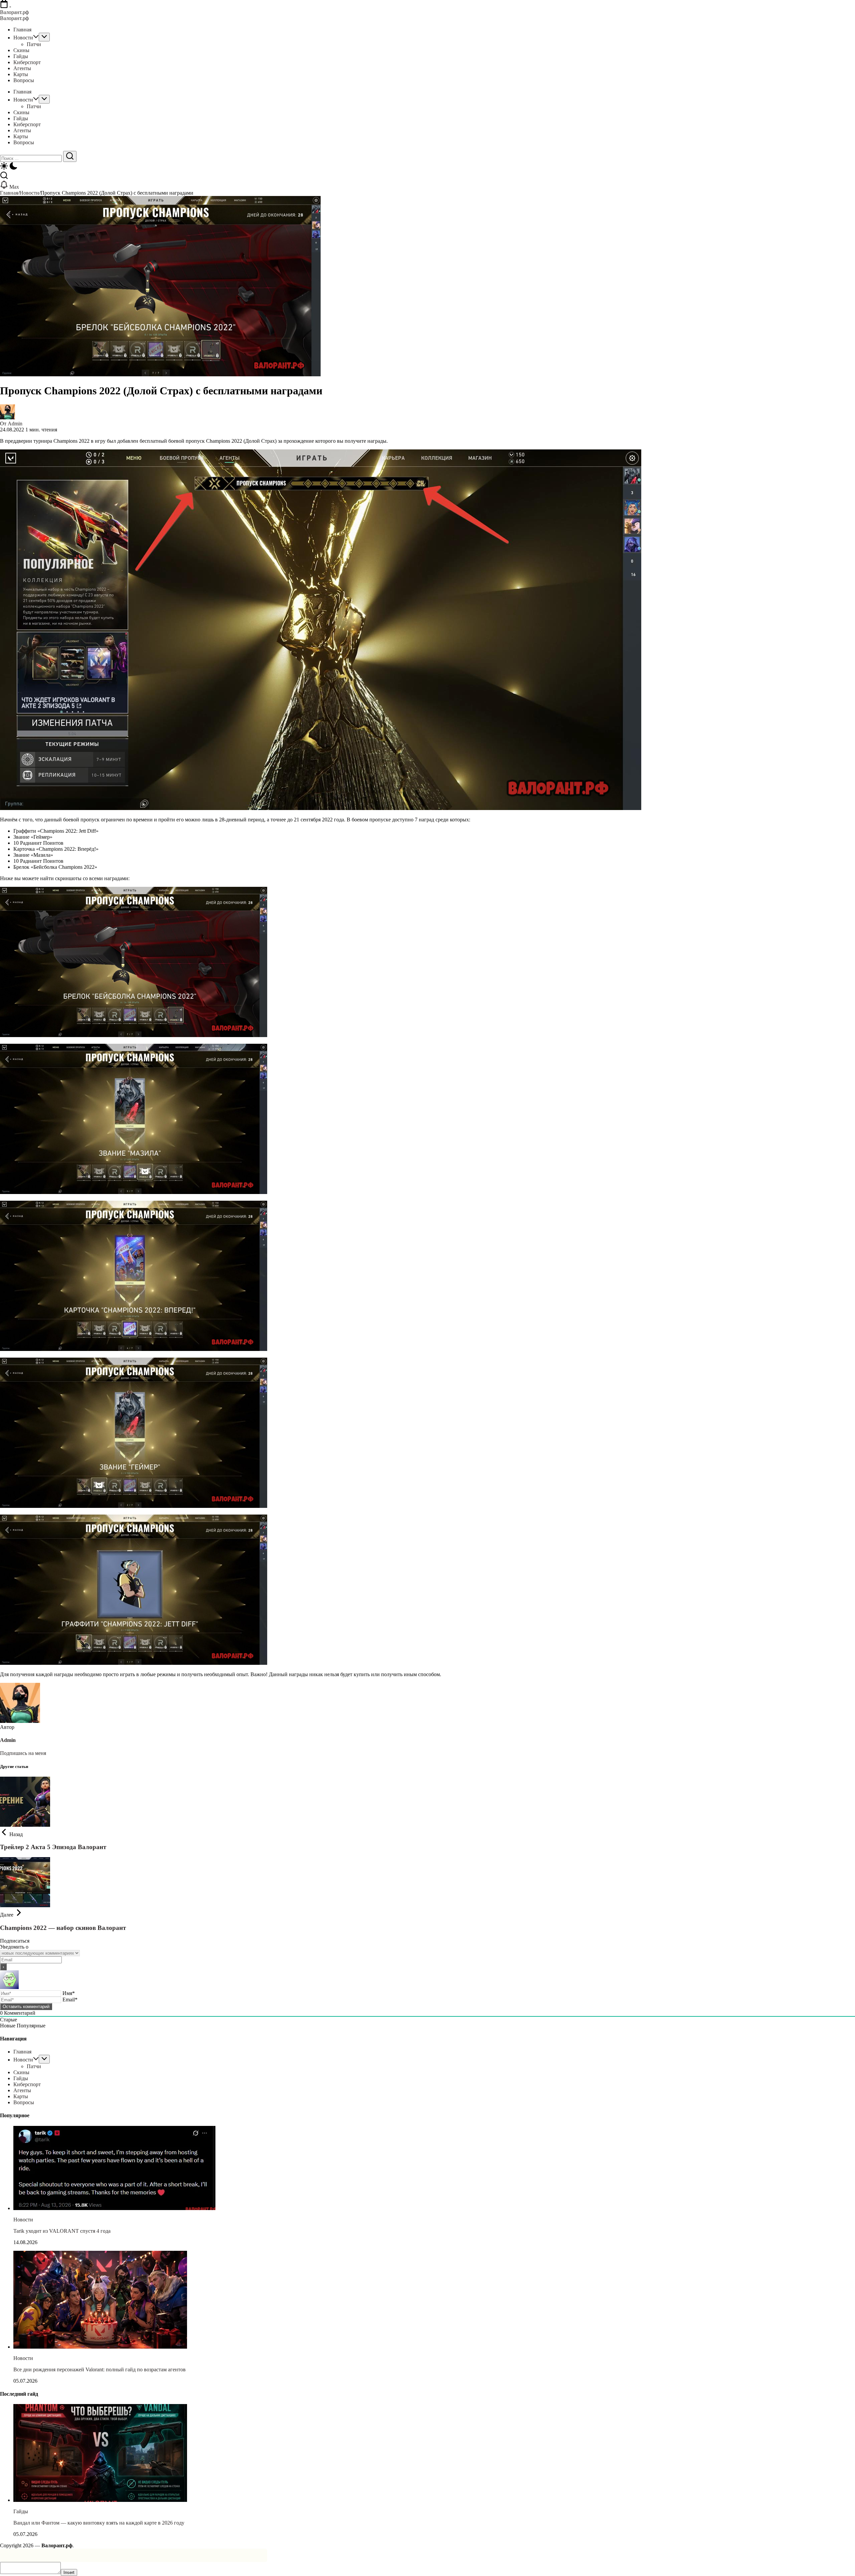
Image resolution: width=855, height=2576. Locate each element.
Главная (9, 193)
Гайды (21, 2078)
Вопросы (24, 2102)
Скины (21, 2072)
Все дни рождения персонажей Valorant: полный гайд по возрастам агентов (100, 2369)
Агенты (22, 2090)
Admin (15, 424)
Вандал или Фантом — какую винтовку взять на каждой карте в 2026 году (99, 2523)
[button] (427, 167)
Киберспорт (27, 2084)
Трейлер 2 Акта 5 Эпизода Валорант (53, 1847)
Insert (69, 2572)
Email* (70, 2000)
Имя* (69, 1993)
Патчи (34, 2066)
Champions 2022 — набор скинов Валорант (63, 1928)
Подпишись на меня (23, 1753)
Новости (29, 193)
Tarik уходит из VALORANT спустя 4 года (62, 2231)
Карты (21, 2096)
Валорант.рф (14, 12)
